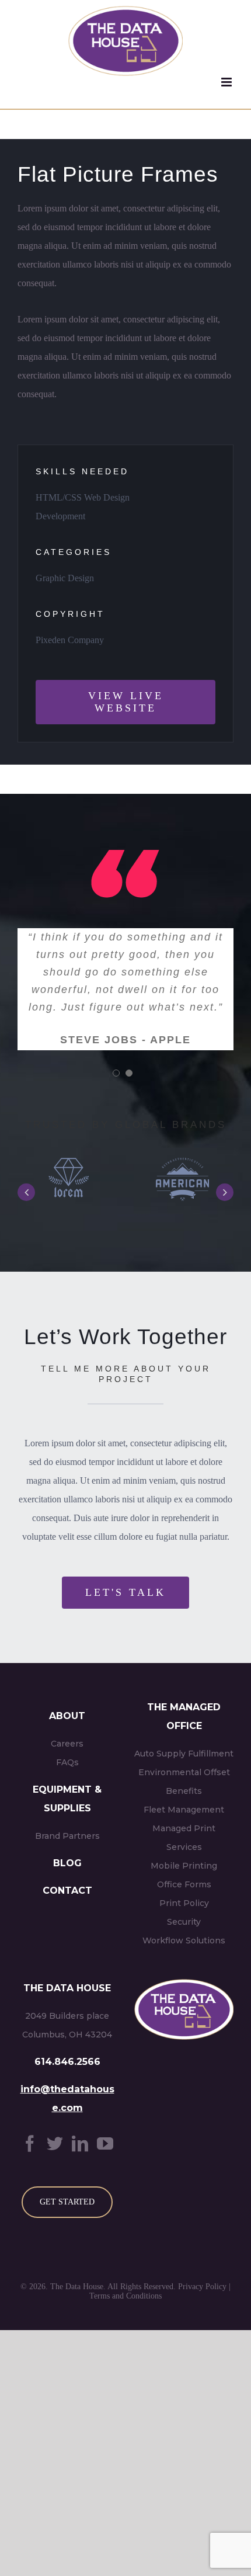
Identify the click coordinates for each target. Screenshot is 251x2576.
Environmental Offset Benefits (184, 1782)
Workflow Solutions (184, 1940)
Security (184, 1922)
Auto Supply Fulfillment (184, 1754)
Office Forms (184, 1884)
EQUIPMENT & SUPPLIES (67, 1799)
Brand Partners (67, 1836)
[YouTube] (105, 2143)
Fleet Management (184, 1810)
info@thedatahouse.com (67, 2098)
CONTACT (67, 1891)
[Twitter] (55, 2143)
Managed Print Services (184, 1838)
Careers (67, 1744)
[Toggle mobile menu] (227, 82)
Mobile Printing (184, 1866)
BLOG (67, 1863)
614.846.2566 (67, 2062)
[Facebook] (30, 2143)
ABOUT (67, 1716)
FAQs (67, 1762)
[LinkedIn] (80, 2143)
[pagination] (116, 1073)
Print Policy (184, 1903)
